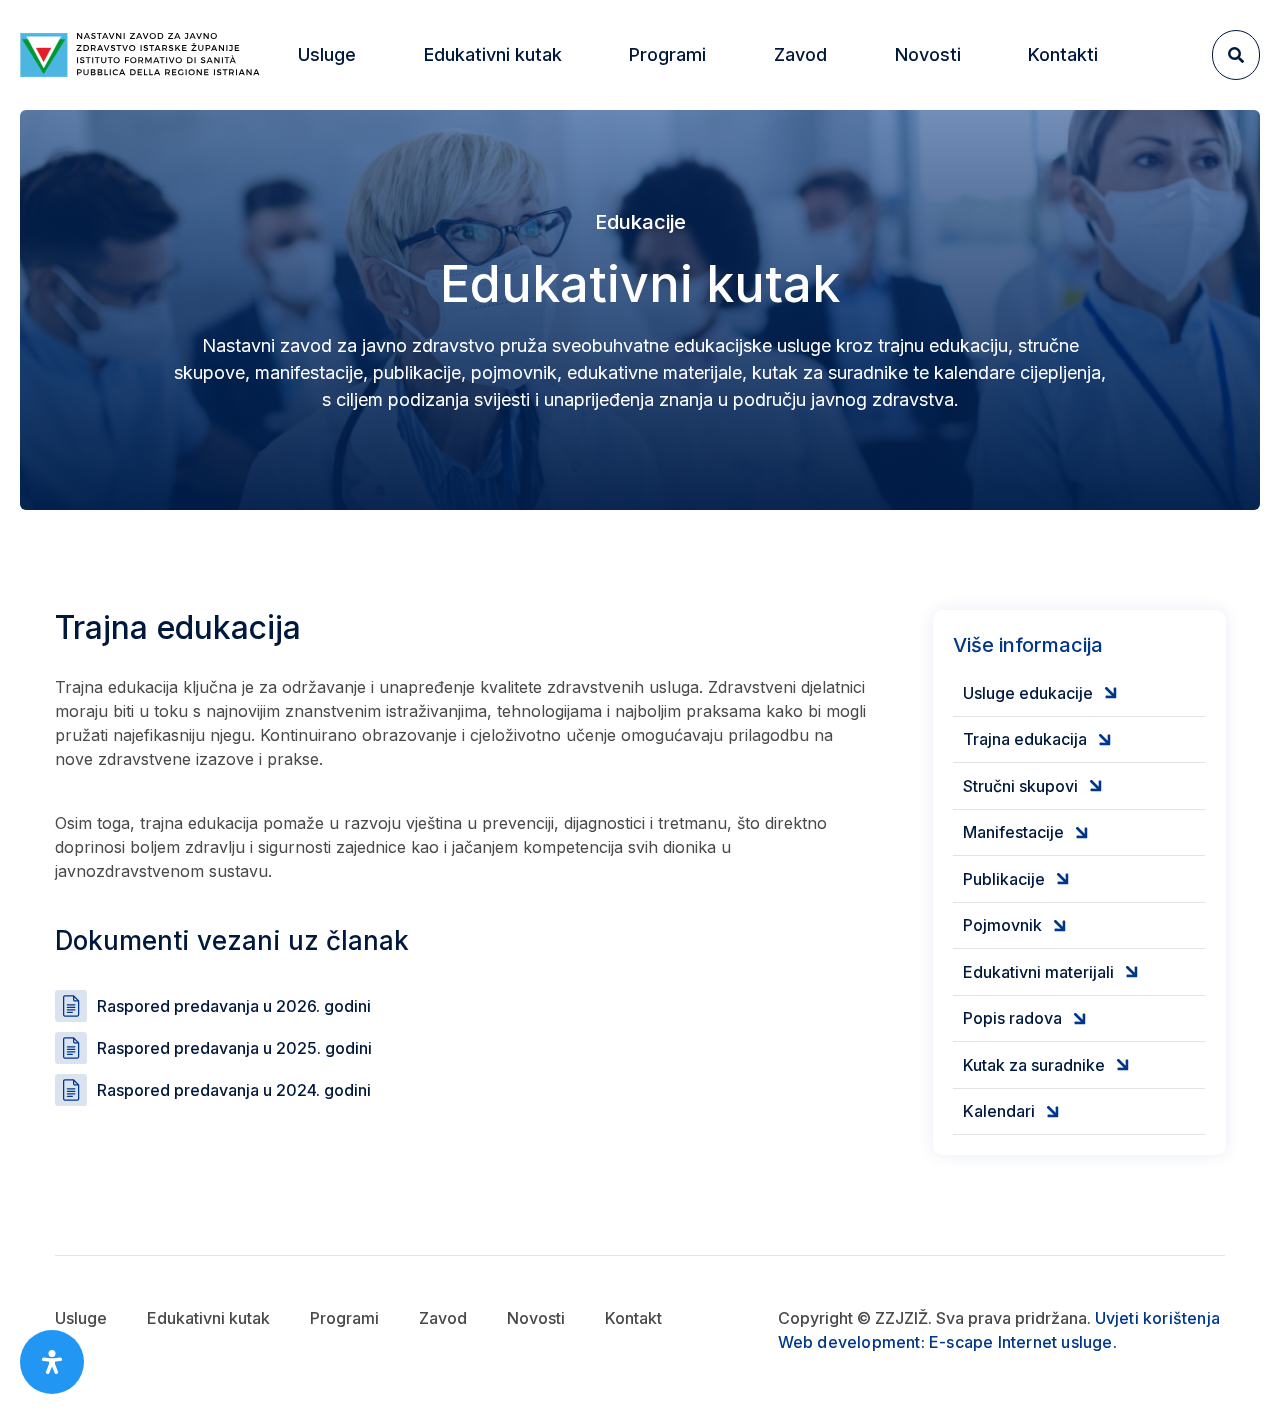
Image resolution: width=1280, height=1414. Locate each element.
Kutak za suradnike (1048, 1064)
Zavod (443, 1318)
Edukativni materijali (1053, 971)
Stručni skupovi (1035, 785)
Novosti (928, 54)
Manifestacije (1028, 832)
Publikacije (1018, 878)
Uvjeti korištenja (1157, 1318)
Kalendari (1013, 1111)
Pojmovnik (1017, 925)
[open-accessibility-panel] (52, 1362)
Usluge (81, 1318)
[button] (327, 55)
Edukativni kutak (208, 1318)
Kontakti (1063, 54)
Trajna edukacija (1039, 739)
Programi (344, 1318)
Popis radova (1027, 1018)
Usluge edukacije (1042, 692)
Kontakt (633, 1318)
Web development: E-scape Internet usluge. (947, 1342)
